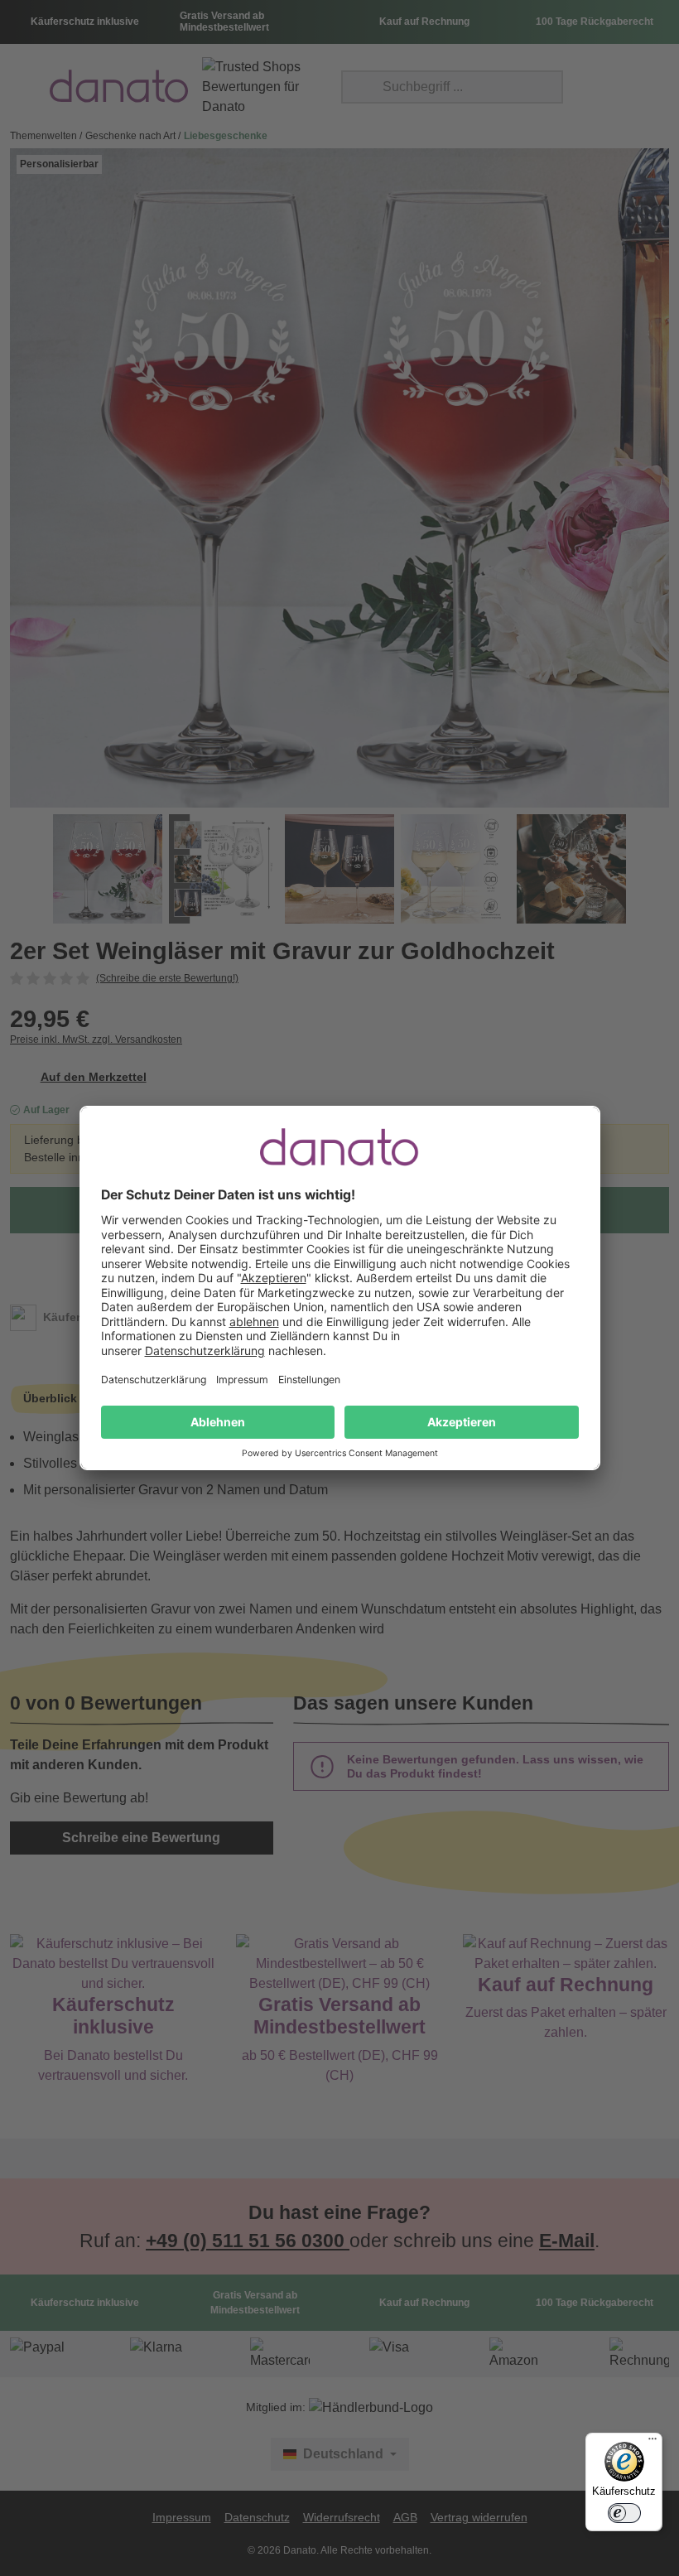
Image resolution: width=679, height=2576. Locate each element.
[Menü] (653, 2443)
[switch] (624, 2513)
